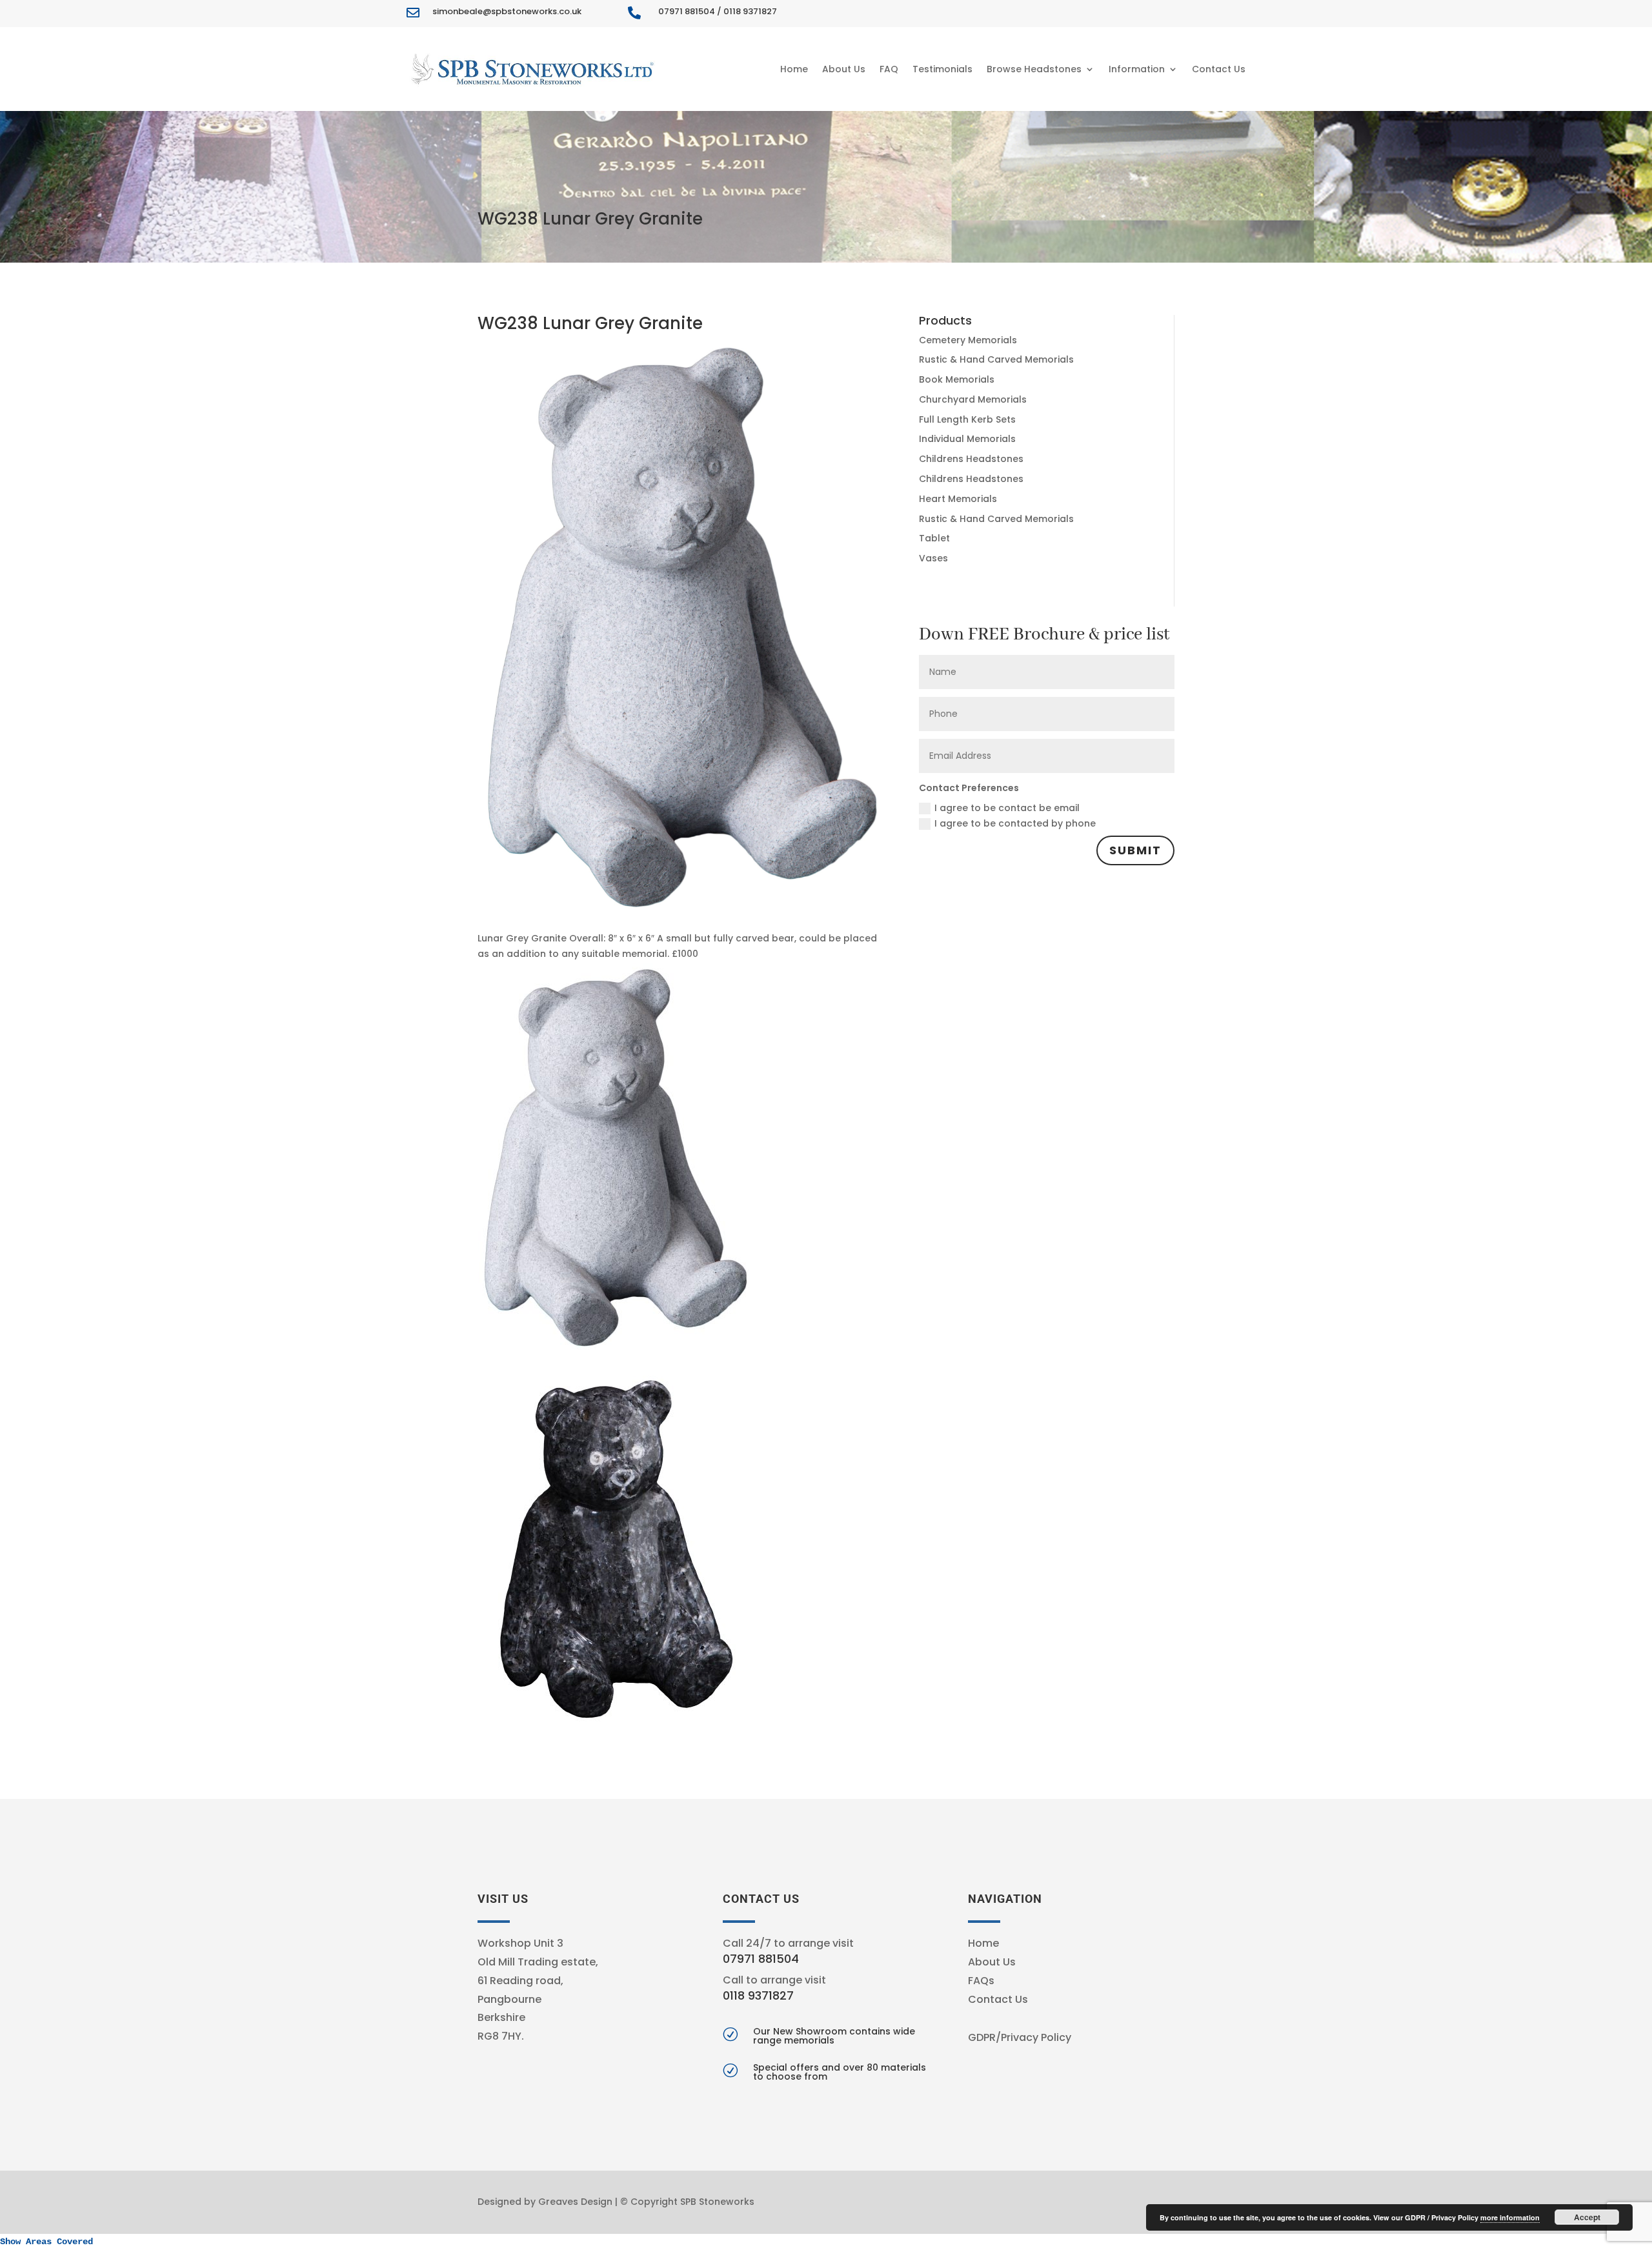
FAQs (981, 1981)
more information (1510, 2217)
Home (794, 69)
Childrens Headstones (971, 459)
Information (1137, 69)
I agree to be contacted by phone (1015, 823)
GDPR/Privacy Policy (1020, 2037)
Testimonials (942, 69)
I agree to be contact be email (1007, 808)
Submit (1135, 850)
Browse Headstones (1034, 69)
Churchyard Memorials (973, 399)
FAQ (889, 69)
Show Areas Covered (46, 2242)
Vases (933, 558)
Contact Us (1219, 69)
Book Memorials (957, 379)
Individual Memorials (967, 439)
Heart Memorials (958, 499)
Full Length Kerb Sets (967, 419)
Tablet (934, 538)
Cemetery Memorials (968, 340)
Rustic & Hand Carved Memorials (996, 359)
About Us (844, 69)
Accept (1587, 2217)
